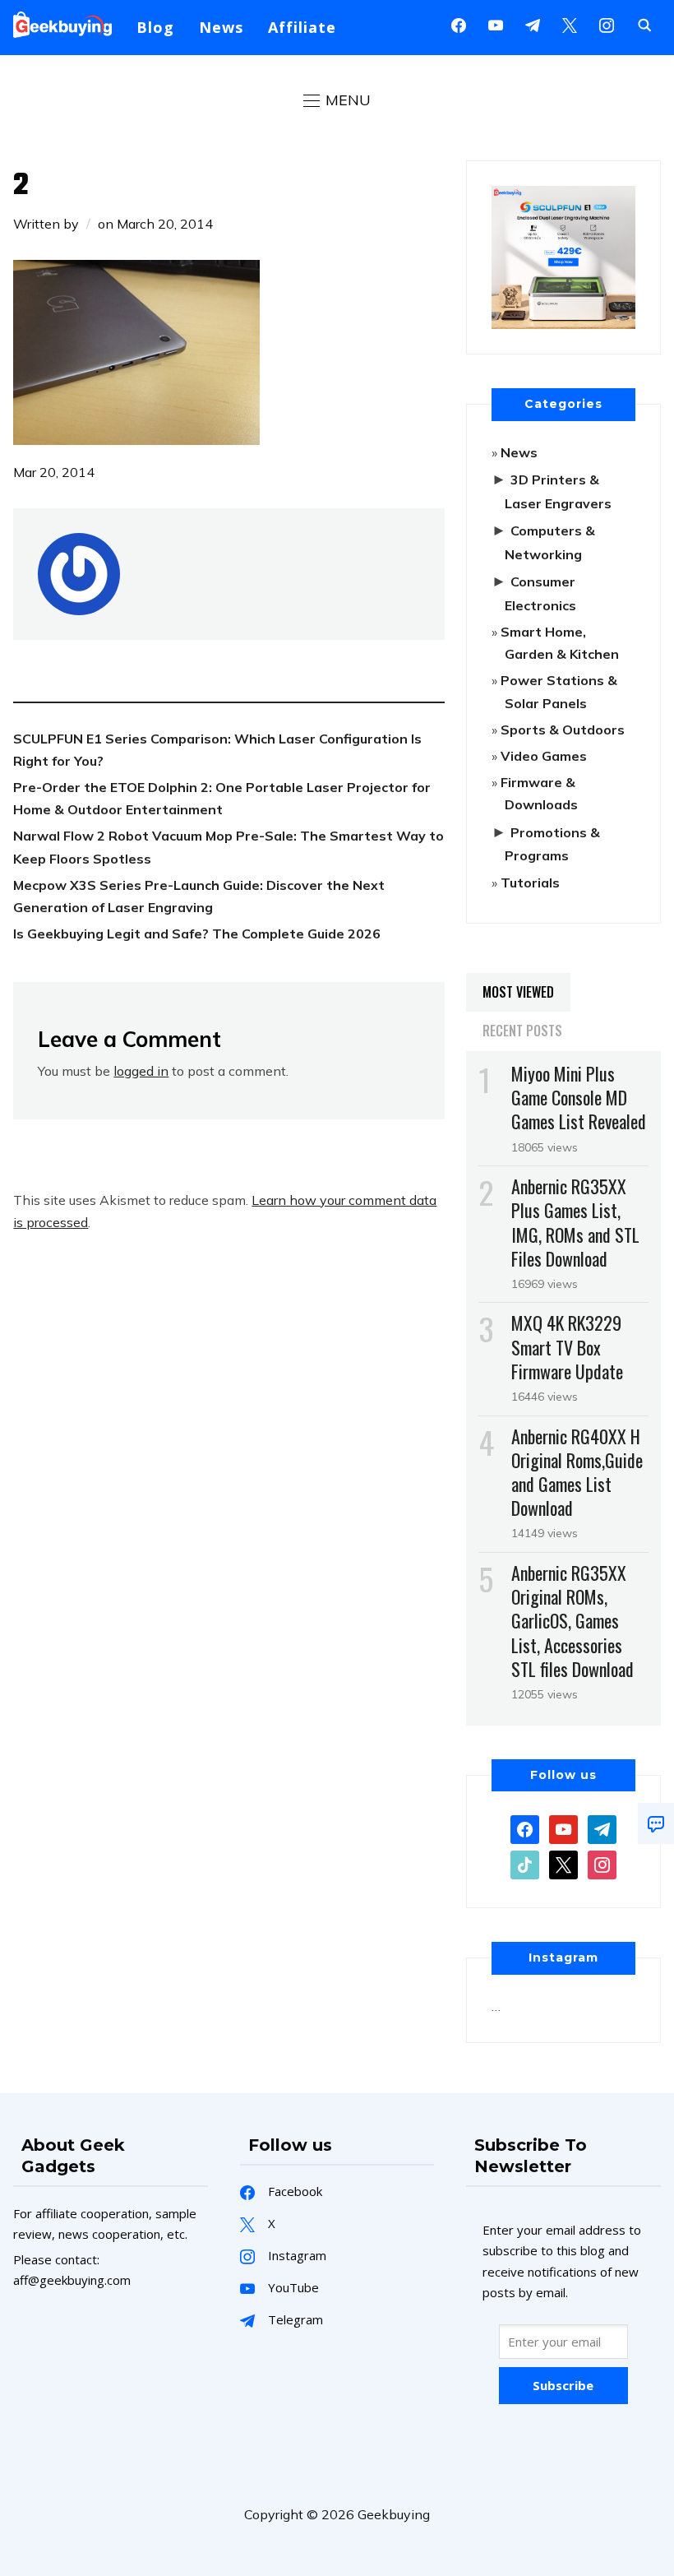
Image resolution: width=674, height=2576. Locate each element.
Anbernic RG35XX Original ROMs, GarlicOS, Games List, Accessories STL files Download (572, 1621)
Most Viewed (518, 992)
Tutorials (530, 883)
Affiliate (302, 27)
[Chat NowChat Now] (656, 1823)
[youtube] (496, 24)
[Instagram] (533, 24)
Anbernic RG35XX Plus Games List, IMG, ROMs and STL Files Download (575, 1222)
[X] (570, 24)
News (221, 27)
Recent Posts (522, 1031)
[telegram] (602, 1828)
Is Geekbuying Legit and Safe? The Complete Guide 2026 (197, 934)
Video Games (544, 756)
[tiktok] (525, 1864)
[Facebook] (459, 24)
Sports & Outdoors (563, 730)
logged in (141, 1071)
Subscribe (563, 2385)
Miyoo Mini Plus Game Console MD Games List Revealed (579, 1097)
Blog (155, 27)
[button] (337, 100)
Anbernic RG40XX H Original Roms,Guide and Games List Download (577, 1472)
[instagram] (607, 24)
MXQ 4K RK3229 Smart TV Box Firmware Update (567, 1346)
